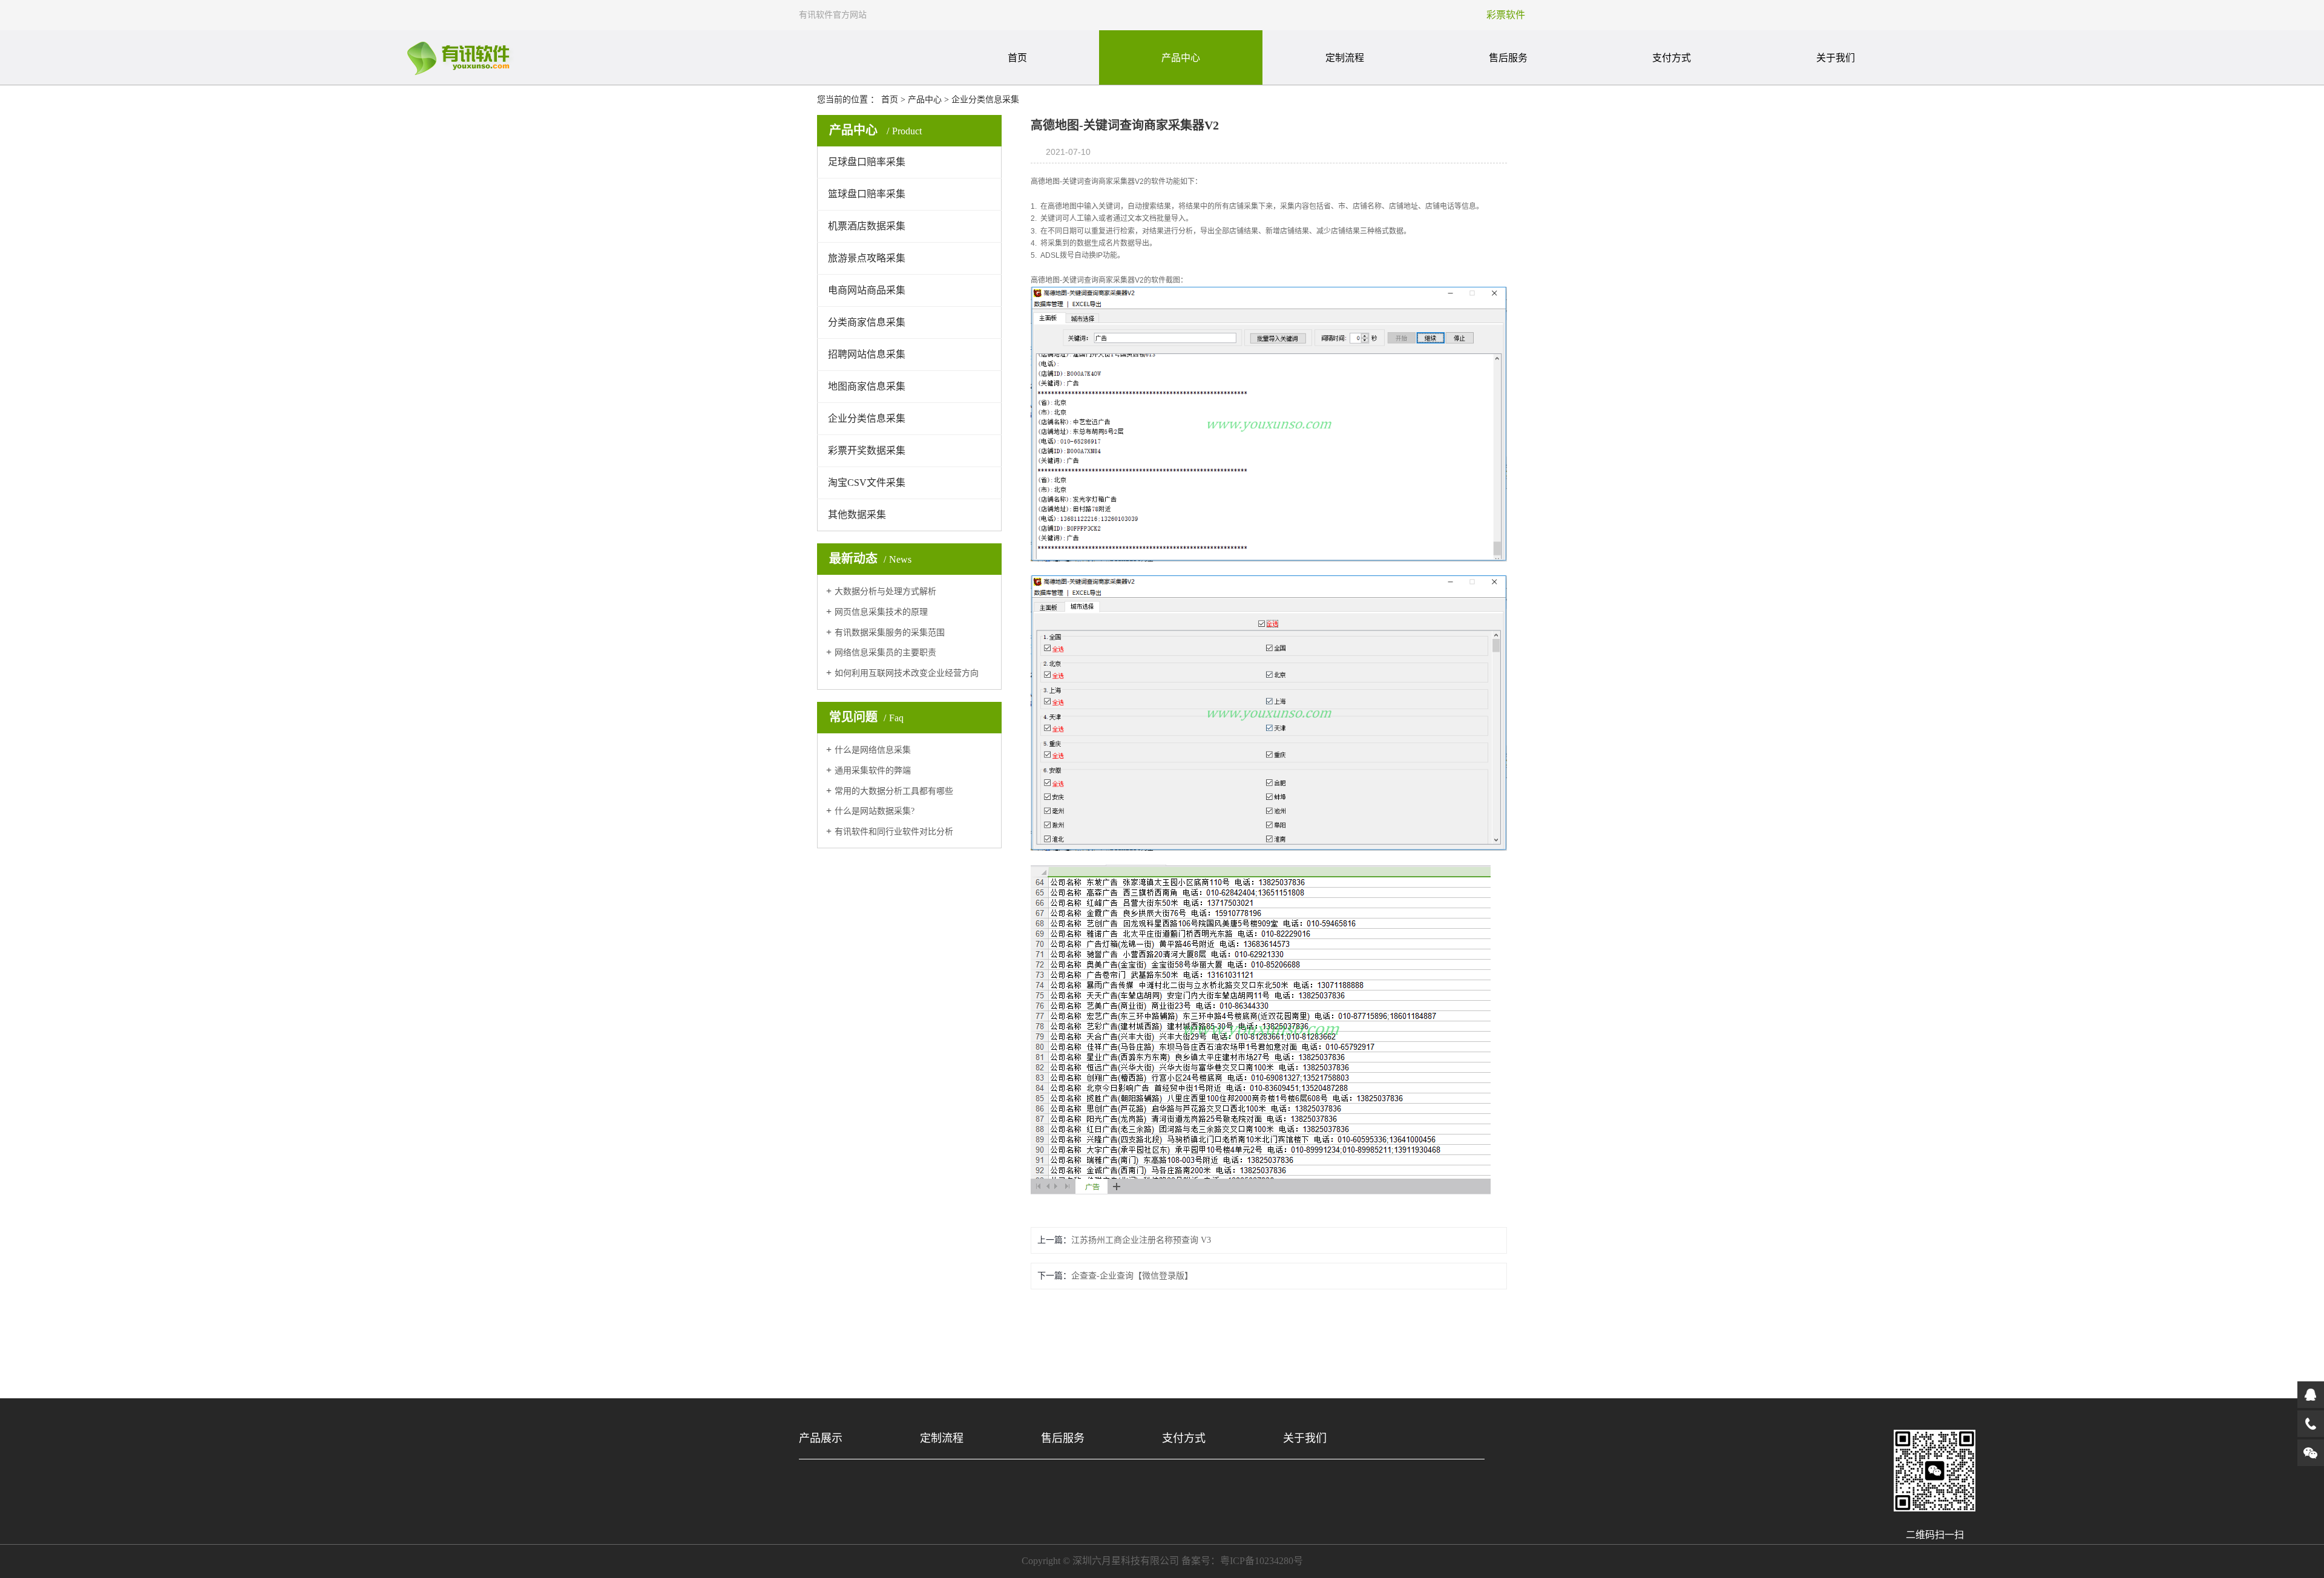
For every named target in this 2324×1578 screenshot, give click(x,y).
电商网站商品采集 (867, 290)
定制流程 (1345, 58)
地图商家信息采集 (867, 386)
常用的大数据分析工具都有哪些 (894, 791)
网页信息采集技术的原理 (881, 612)
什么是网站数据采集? (875, 811)
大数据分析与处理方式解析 (885, 591)
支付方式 (1672, 58)
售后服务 (1508, 58)
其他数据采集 (857, 515)
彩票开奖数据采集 (867, 450)
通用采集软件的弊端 (873, 771)
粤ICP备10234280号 (1262, 1561)
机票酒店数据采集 (867, 226)
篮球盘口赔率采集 (867, 194)
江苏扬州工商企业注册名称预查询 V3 (1141, 1240)
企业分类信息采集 (985, 100)
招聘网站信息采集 (867, 354)
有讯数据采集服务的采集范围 (890, 633)
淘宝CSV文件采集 (867, 483)
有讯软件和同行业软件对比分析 (894, 832)
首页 (1017, 58)
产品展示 (821, 1438)
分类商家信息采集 (867, 322)
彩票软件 (1506, 15)
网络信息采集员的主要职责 (885, 653)
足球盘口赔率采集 (867, 162)
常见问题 (866, 717)
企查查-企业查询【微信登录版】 (1132, 1276)
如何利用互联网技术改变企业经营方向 (907, 673)
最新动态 (870, 558)
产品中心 (1181, 58)
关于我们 (1836, 58)
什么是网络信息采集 (873, 750)
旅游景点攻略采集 (867, 258)
